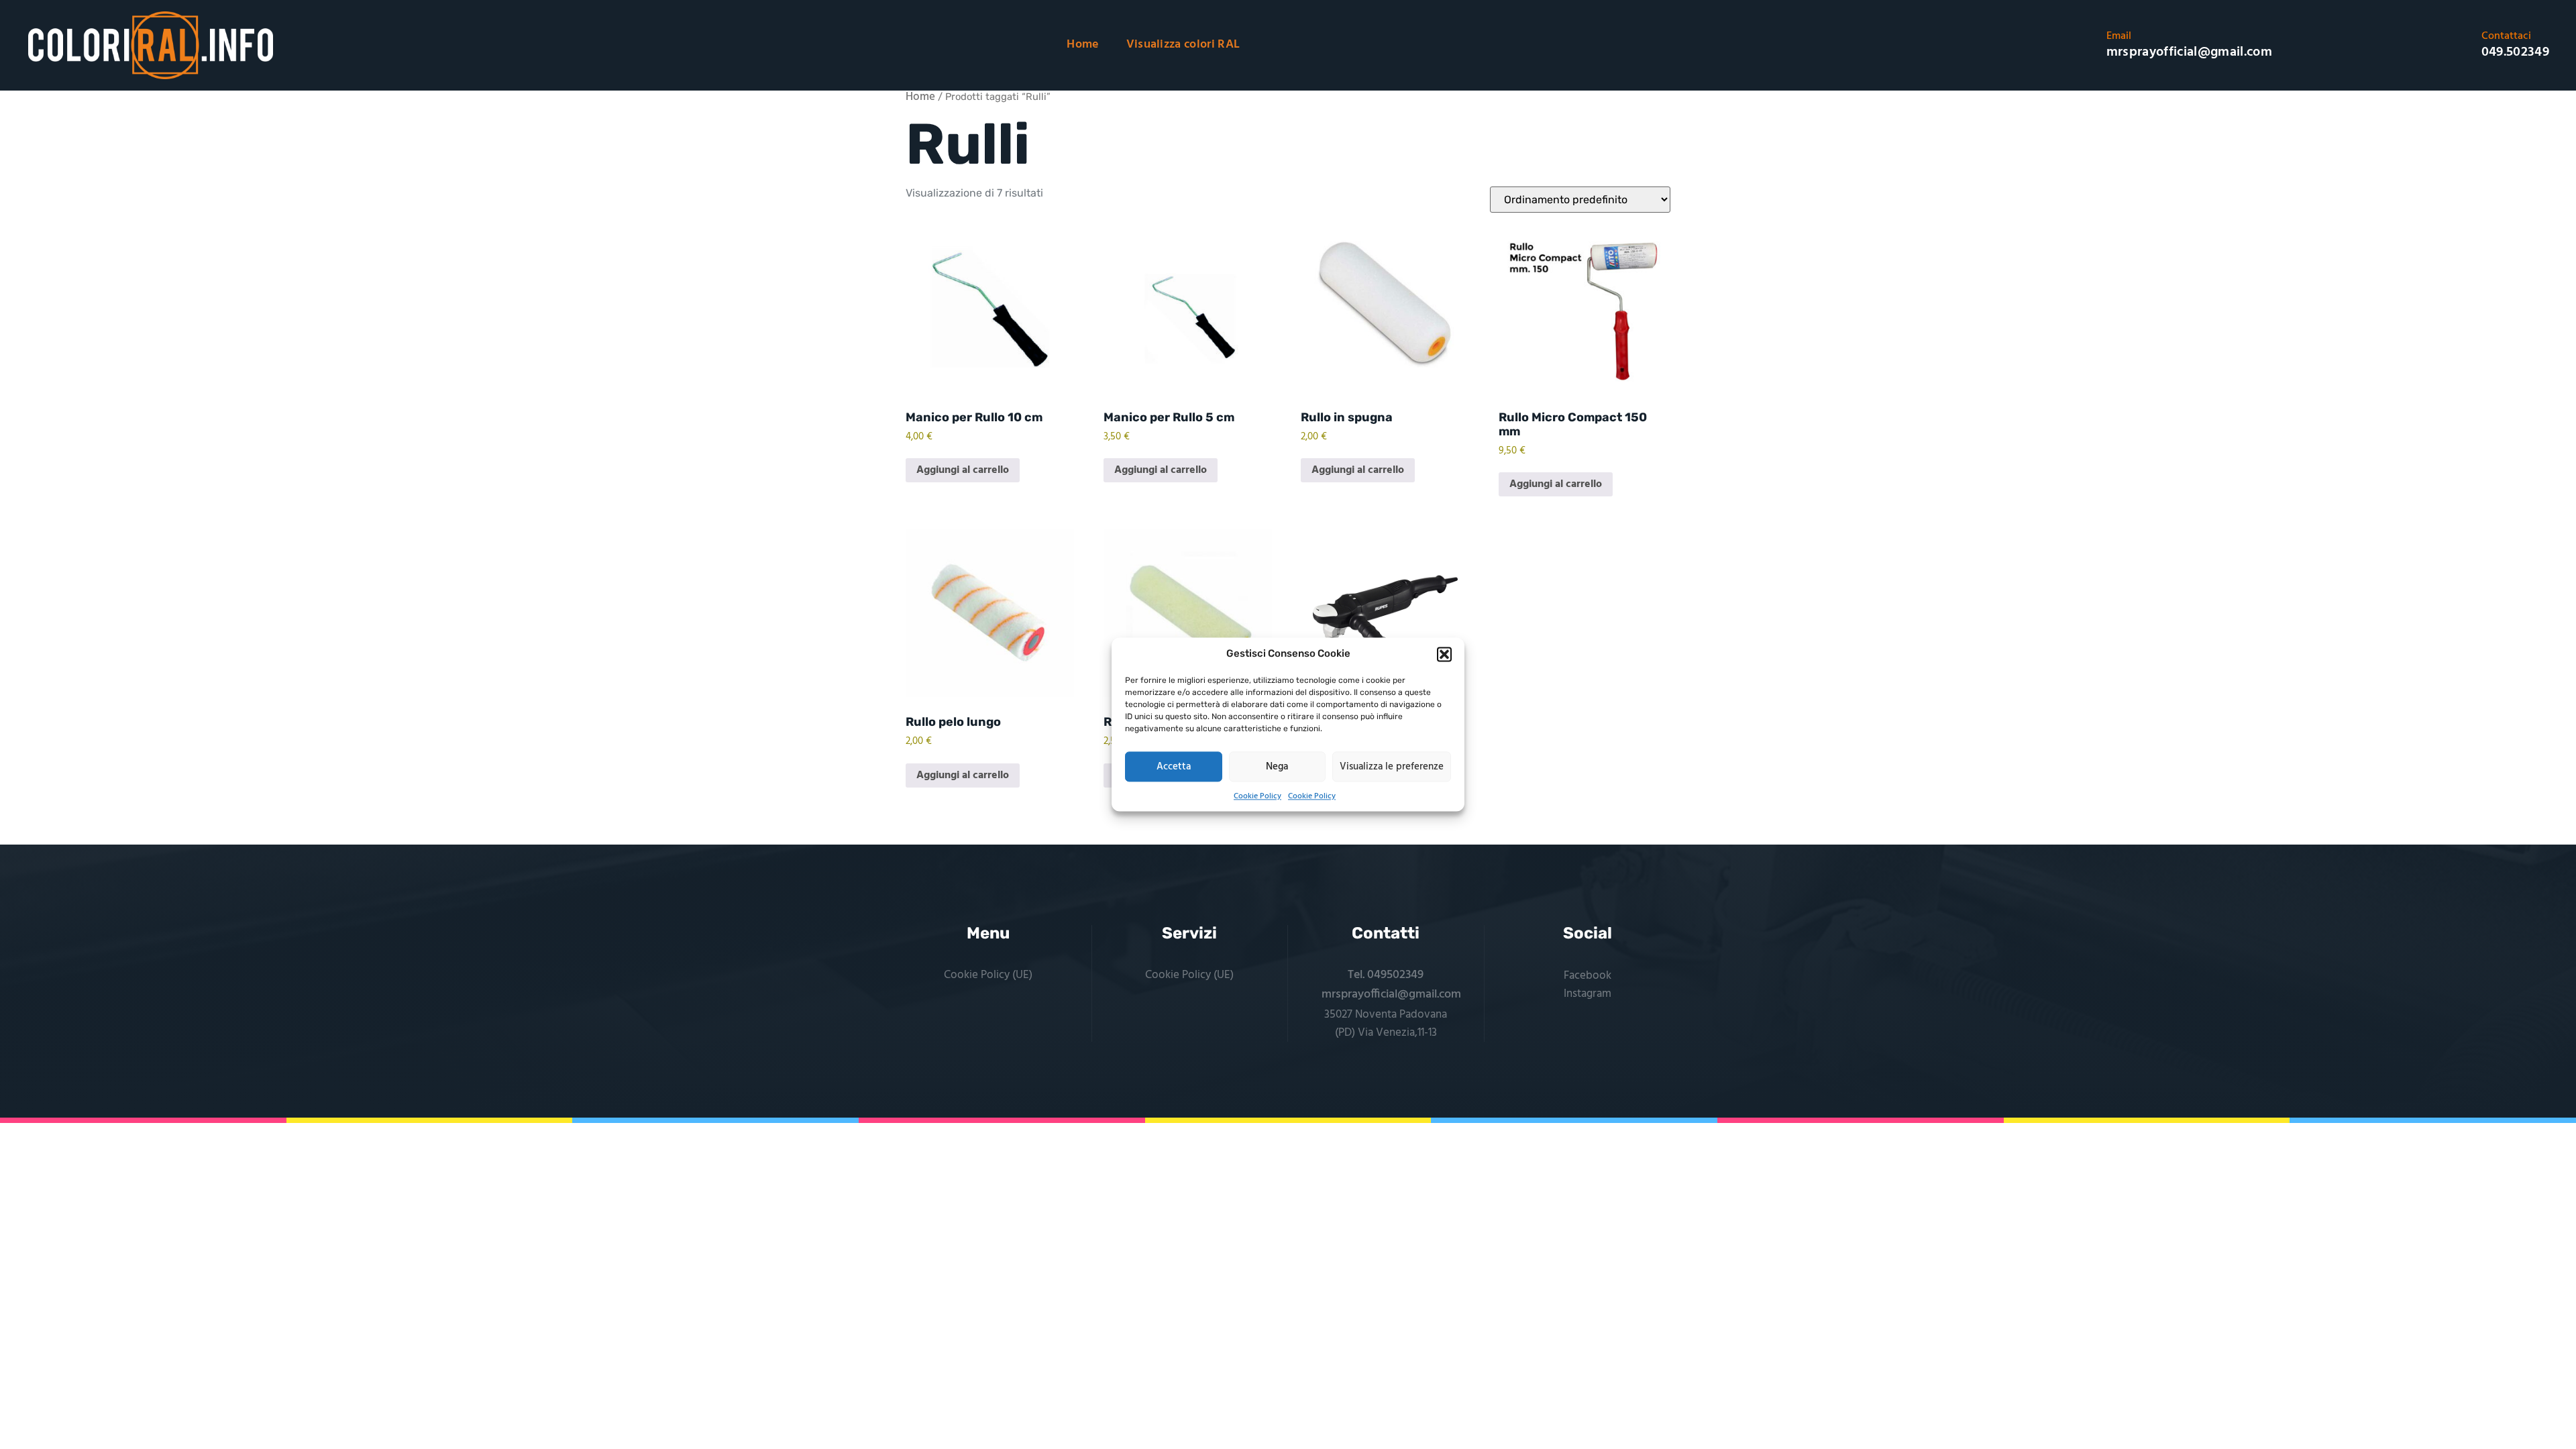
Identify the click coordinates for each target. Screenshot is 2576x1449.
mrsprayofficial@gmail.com (1391, 995)
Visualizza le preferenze (1392, 767)
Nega (1277, 767)
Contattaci (2506, 36)
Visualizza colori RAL (1183, 45)
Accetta (1174, 767)
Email (2119, 36)
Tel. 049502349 (1386, 975)
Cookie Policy (1257, 796)
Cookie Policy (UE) (988, 975)
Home (1083, 45)
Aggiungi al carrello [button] (963, 470)
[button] (1444, 654)
